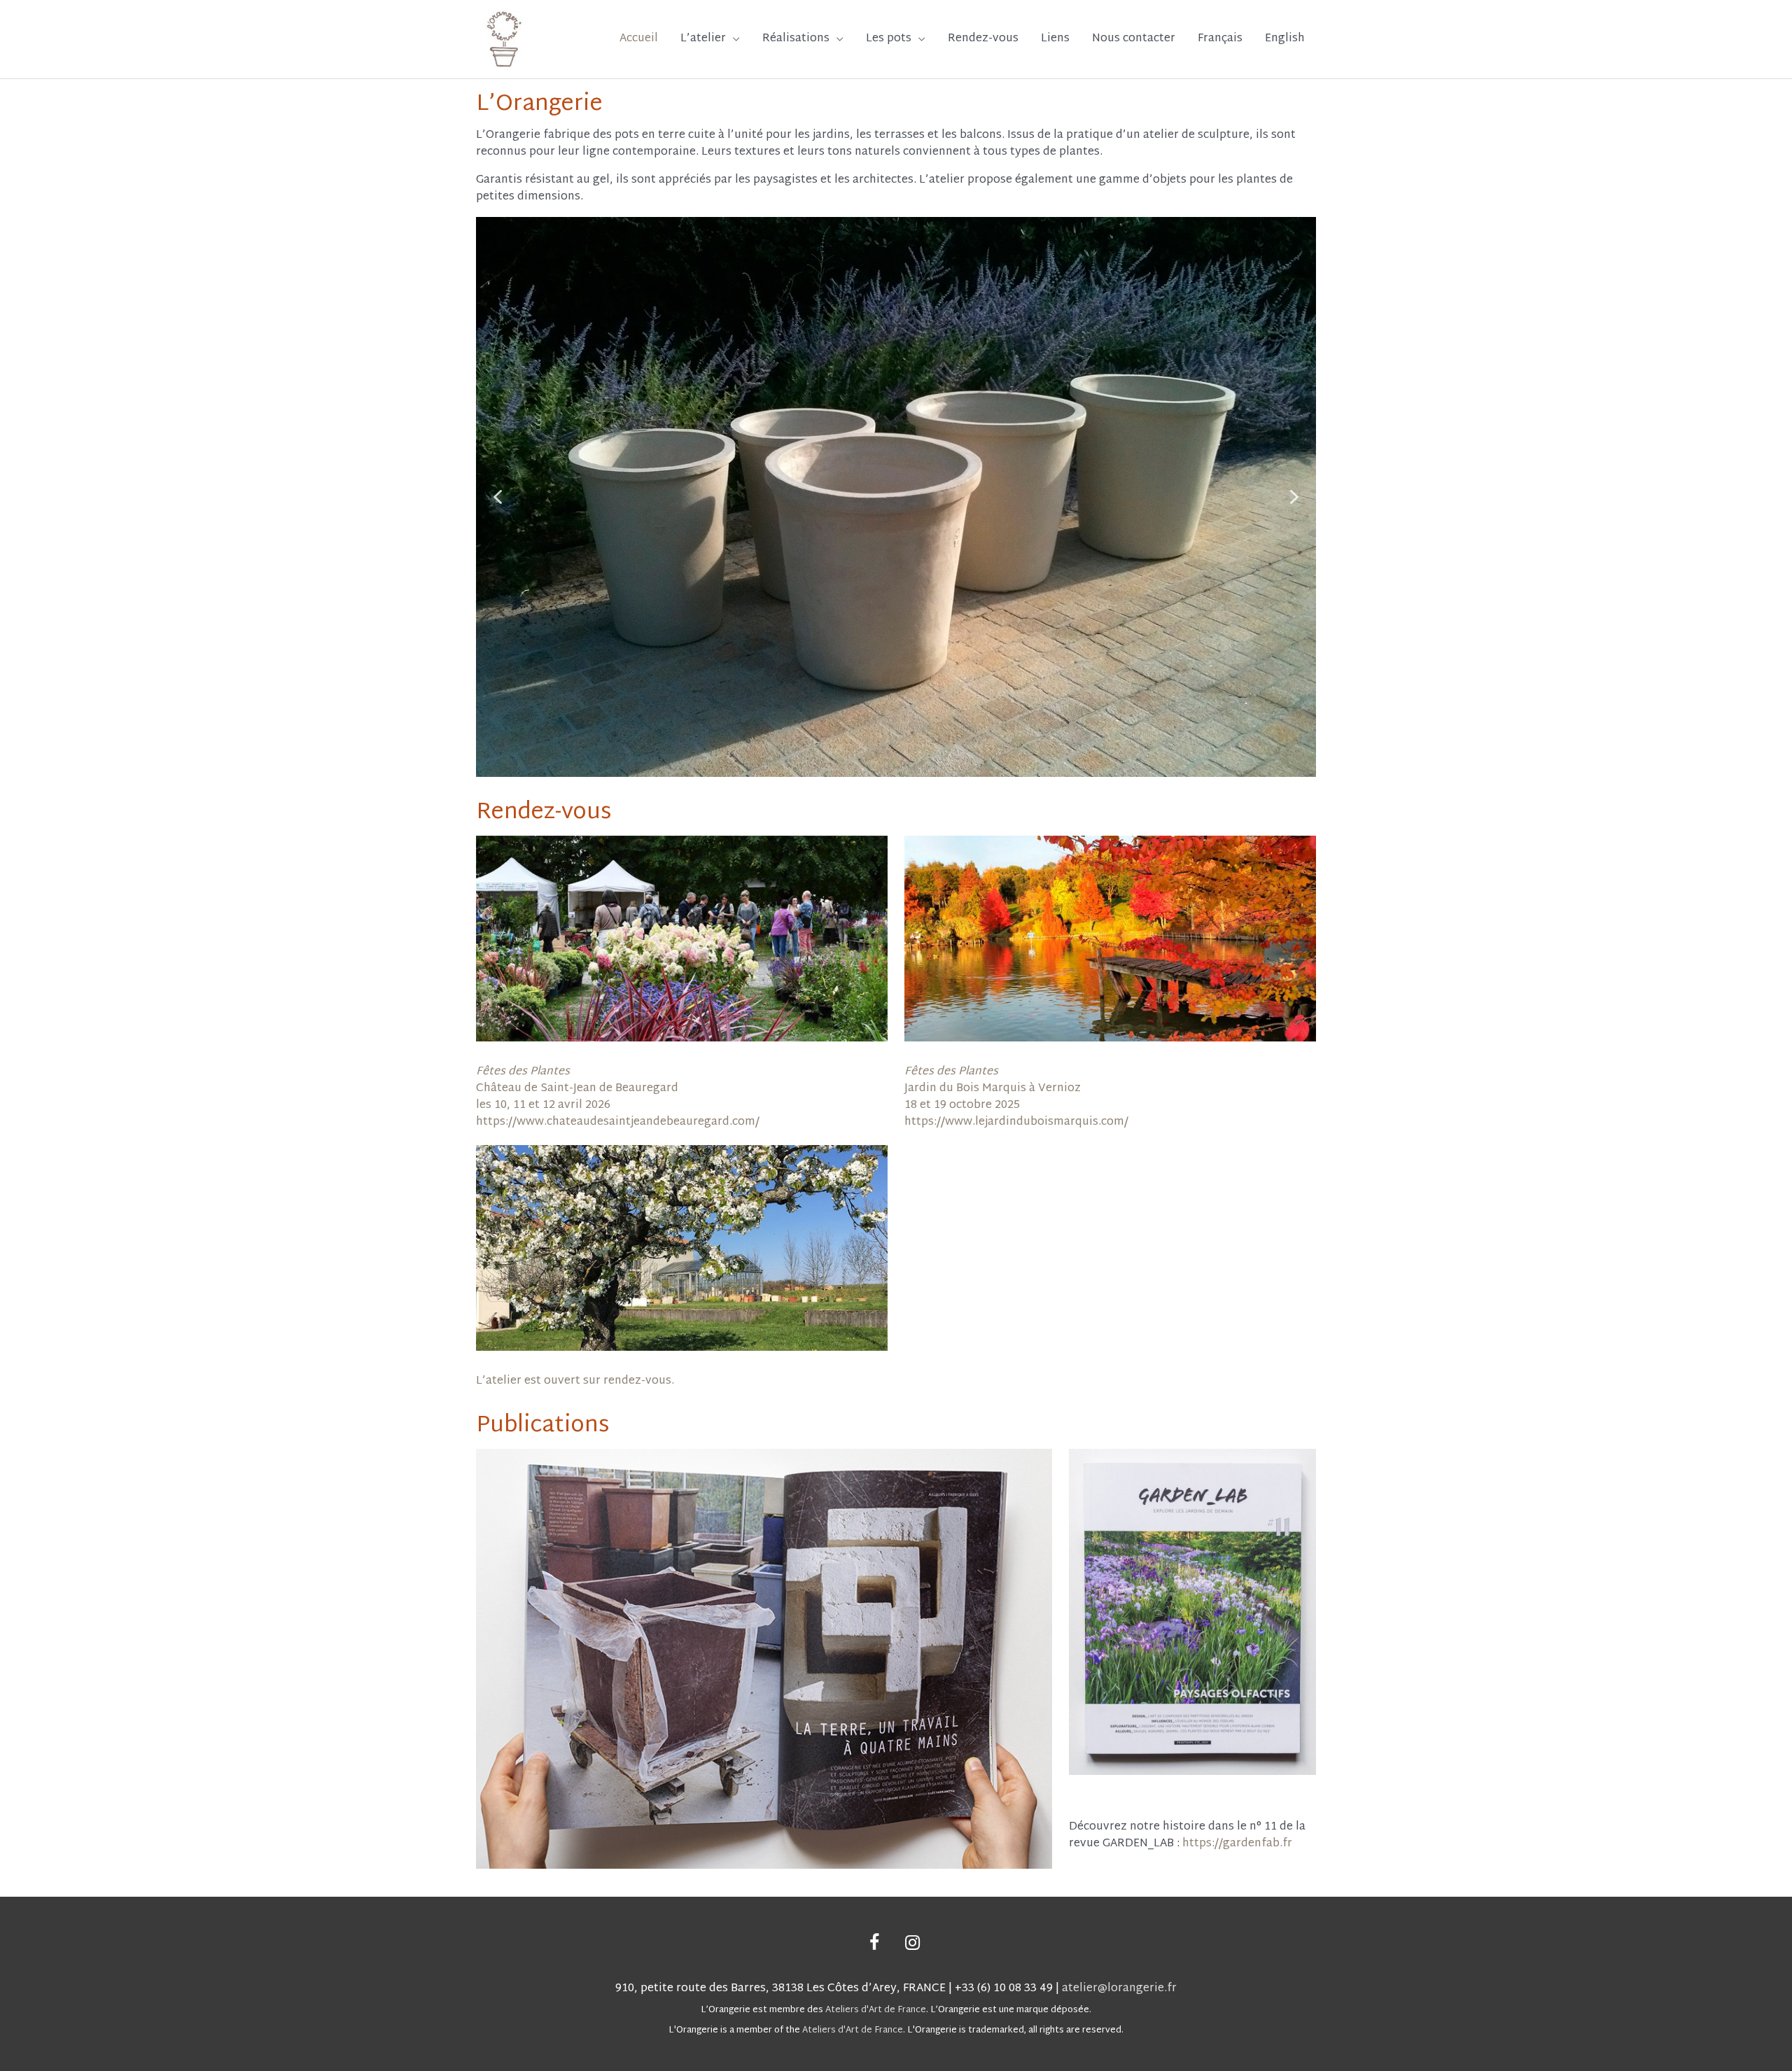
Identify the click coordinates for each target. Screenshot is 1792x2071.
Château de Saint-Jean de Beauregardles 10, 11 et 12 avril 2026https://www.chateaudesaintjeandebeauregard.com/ (618, 1097)
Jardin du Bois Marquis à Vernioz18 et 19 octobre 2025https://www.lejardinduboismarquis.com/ (1016, 1097)
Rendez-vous (983, 39)
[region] (896, 497)
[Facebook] (874, 1944)
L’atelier (703, 39)
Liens (1055, 39)
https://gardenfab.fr (1237, 1844)
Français (1220, 39)
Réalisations (796, 39)
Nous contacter (1134, 39)
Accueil (639, 39)
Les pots (889, 39)
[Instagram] (912, 1944)
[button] (498, 497)
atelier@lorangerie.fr (1119, 1989)
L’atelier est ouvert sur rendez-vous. (575, 1381)
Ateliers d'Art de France (876, 2010)
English (1285, 39)
